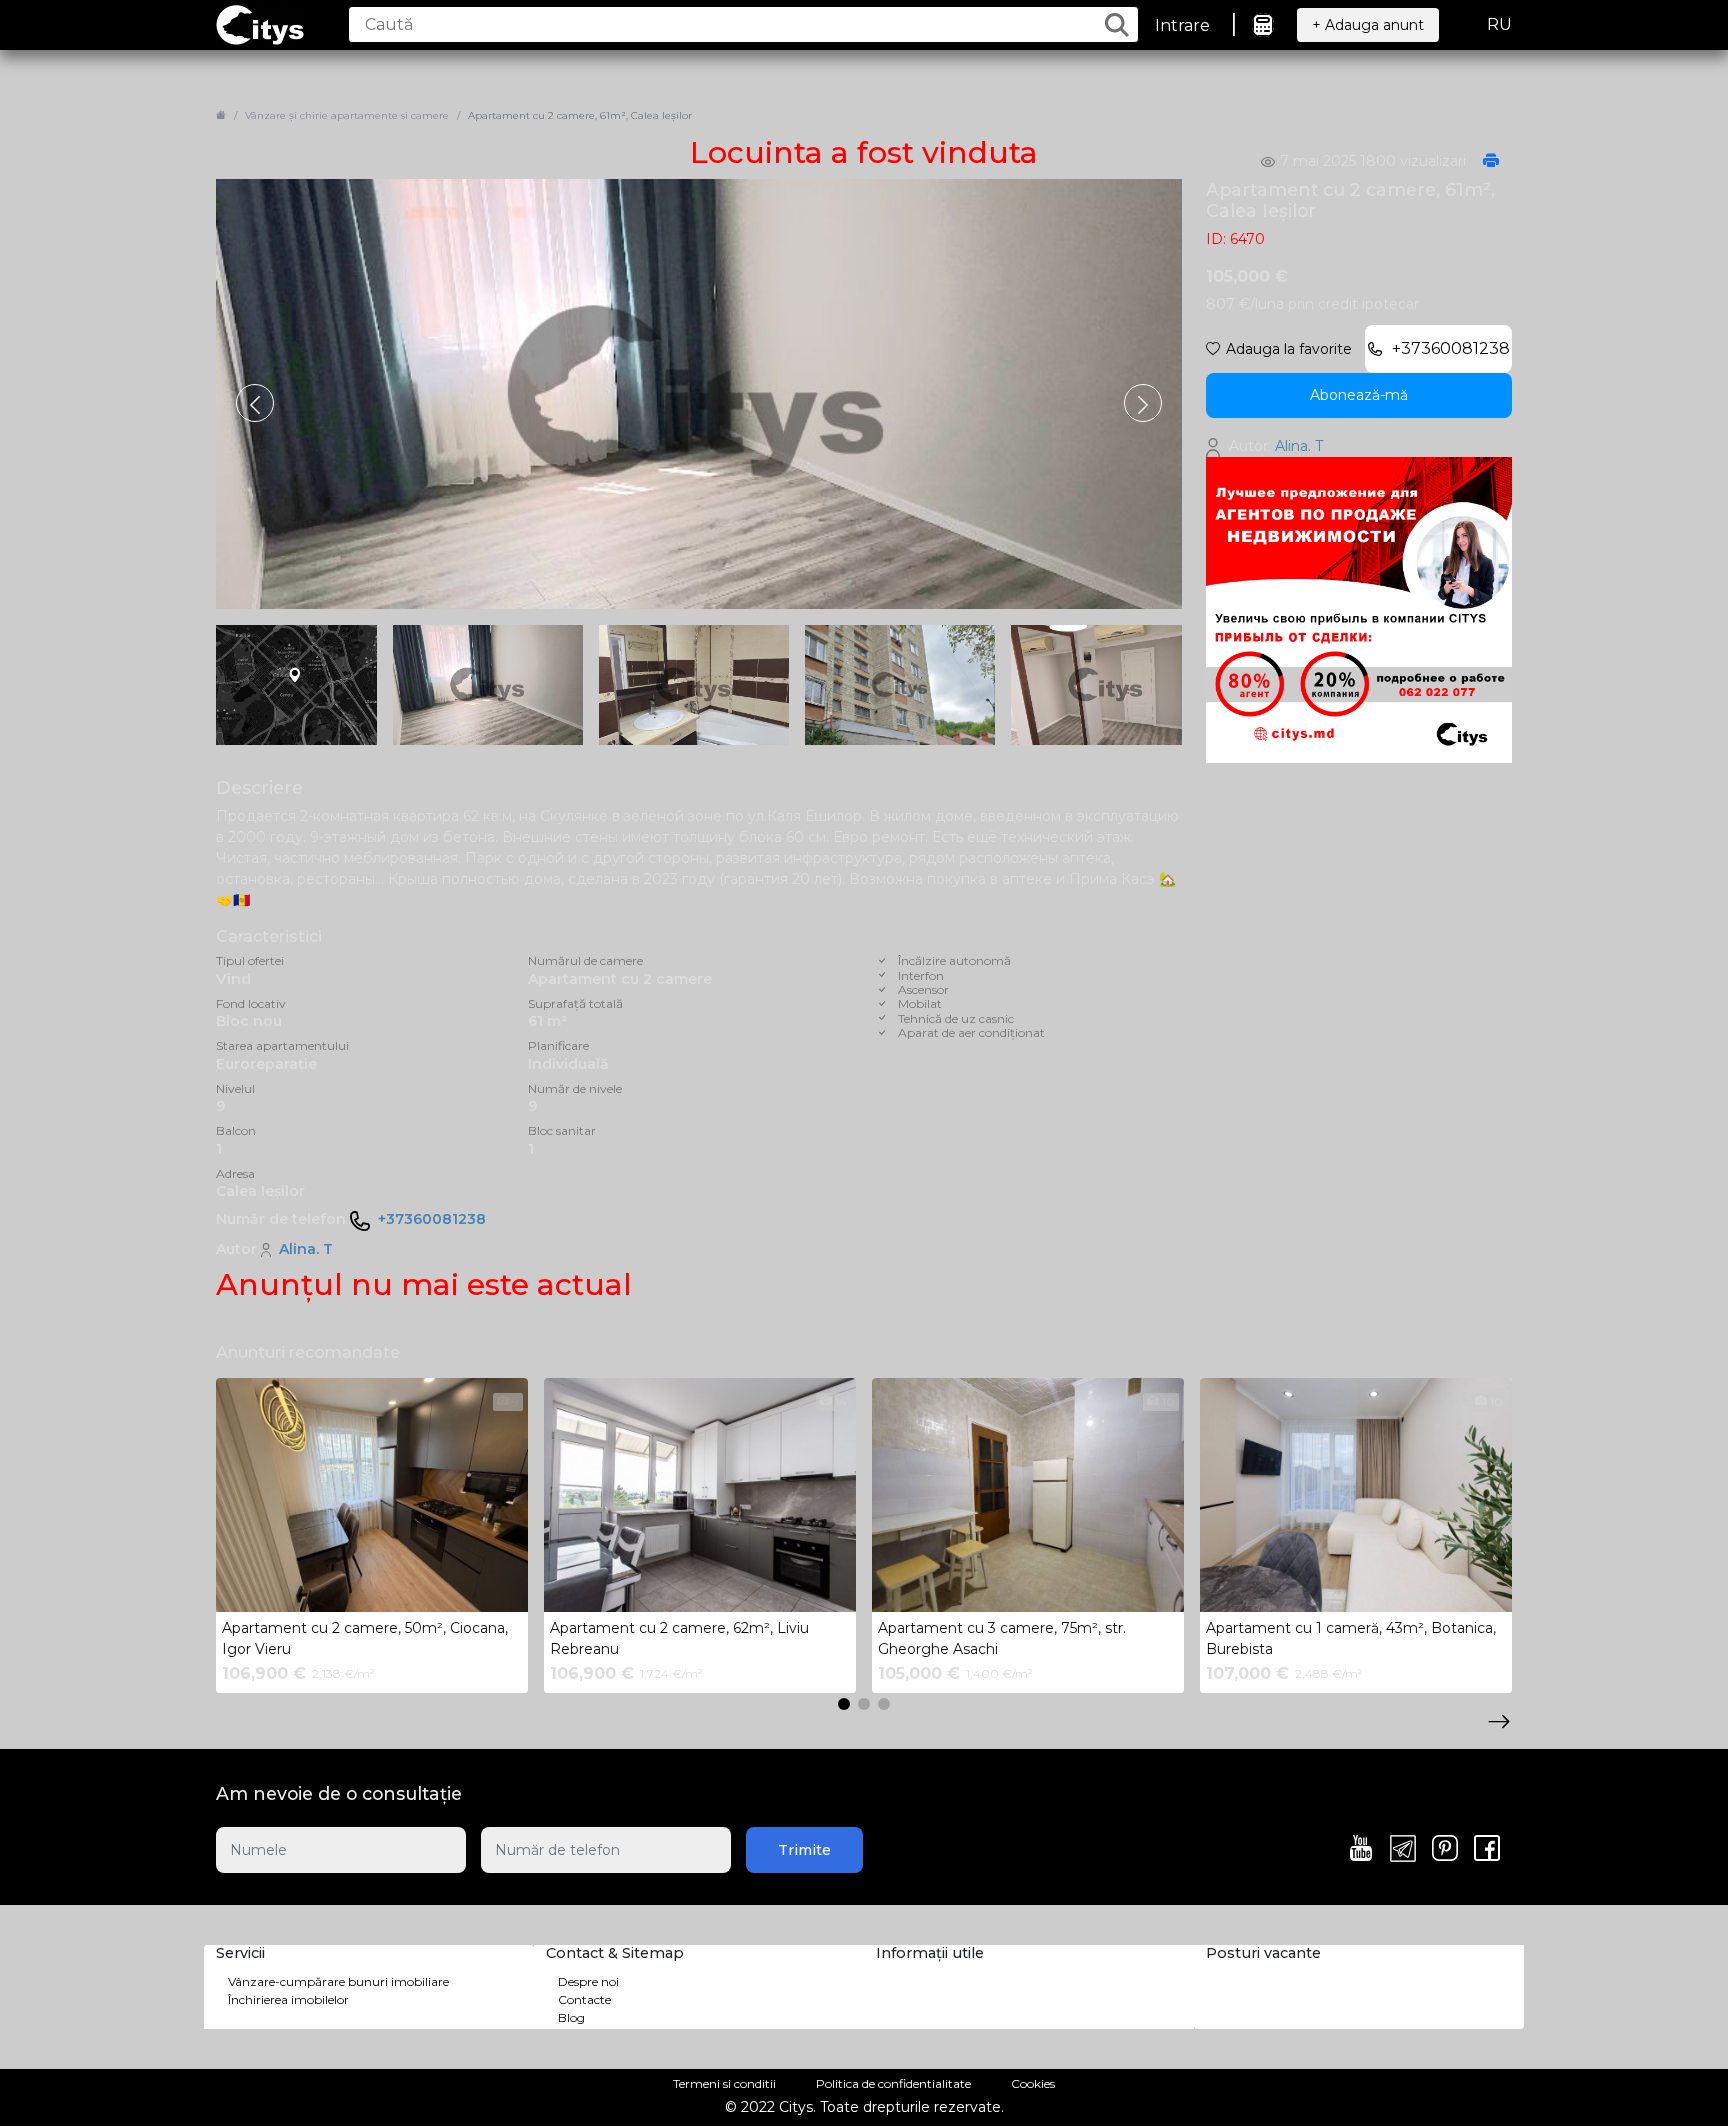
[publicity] (1359, 609)
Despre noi (588, 1981)
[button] (1143, 403)
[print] (1491, 162)
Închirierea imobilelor (288, 1999)
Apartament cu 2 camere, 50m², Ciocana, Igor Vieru (365, 1638)
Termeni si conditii (724, 2083)
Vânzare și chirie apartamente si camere (347, 115)
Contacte (584, 1999)
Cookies (1033, 2083)
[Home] (221, 115)
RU (1499, 24)
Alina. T (306, 1249)
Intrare (1182, 25)
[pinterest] (1445, 1850)
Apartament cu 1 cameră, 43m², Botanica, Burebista (1351, 1638)
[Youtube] (1361, 1850)
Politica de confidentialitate (893, 2083)
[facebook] (1487, 1850)
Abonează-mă (1359, 395)
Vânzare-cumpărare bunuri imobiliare (338, 1981)
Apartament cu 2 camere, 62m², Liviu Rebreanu (679, 1638)
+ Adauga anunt (1368, 25)
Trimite (804, 1850)
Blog (571, 2017)
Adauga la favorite (1289, 349)
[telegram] (1403, 1850)
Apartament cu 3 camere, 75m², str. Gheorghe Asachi (1002, 1638)
